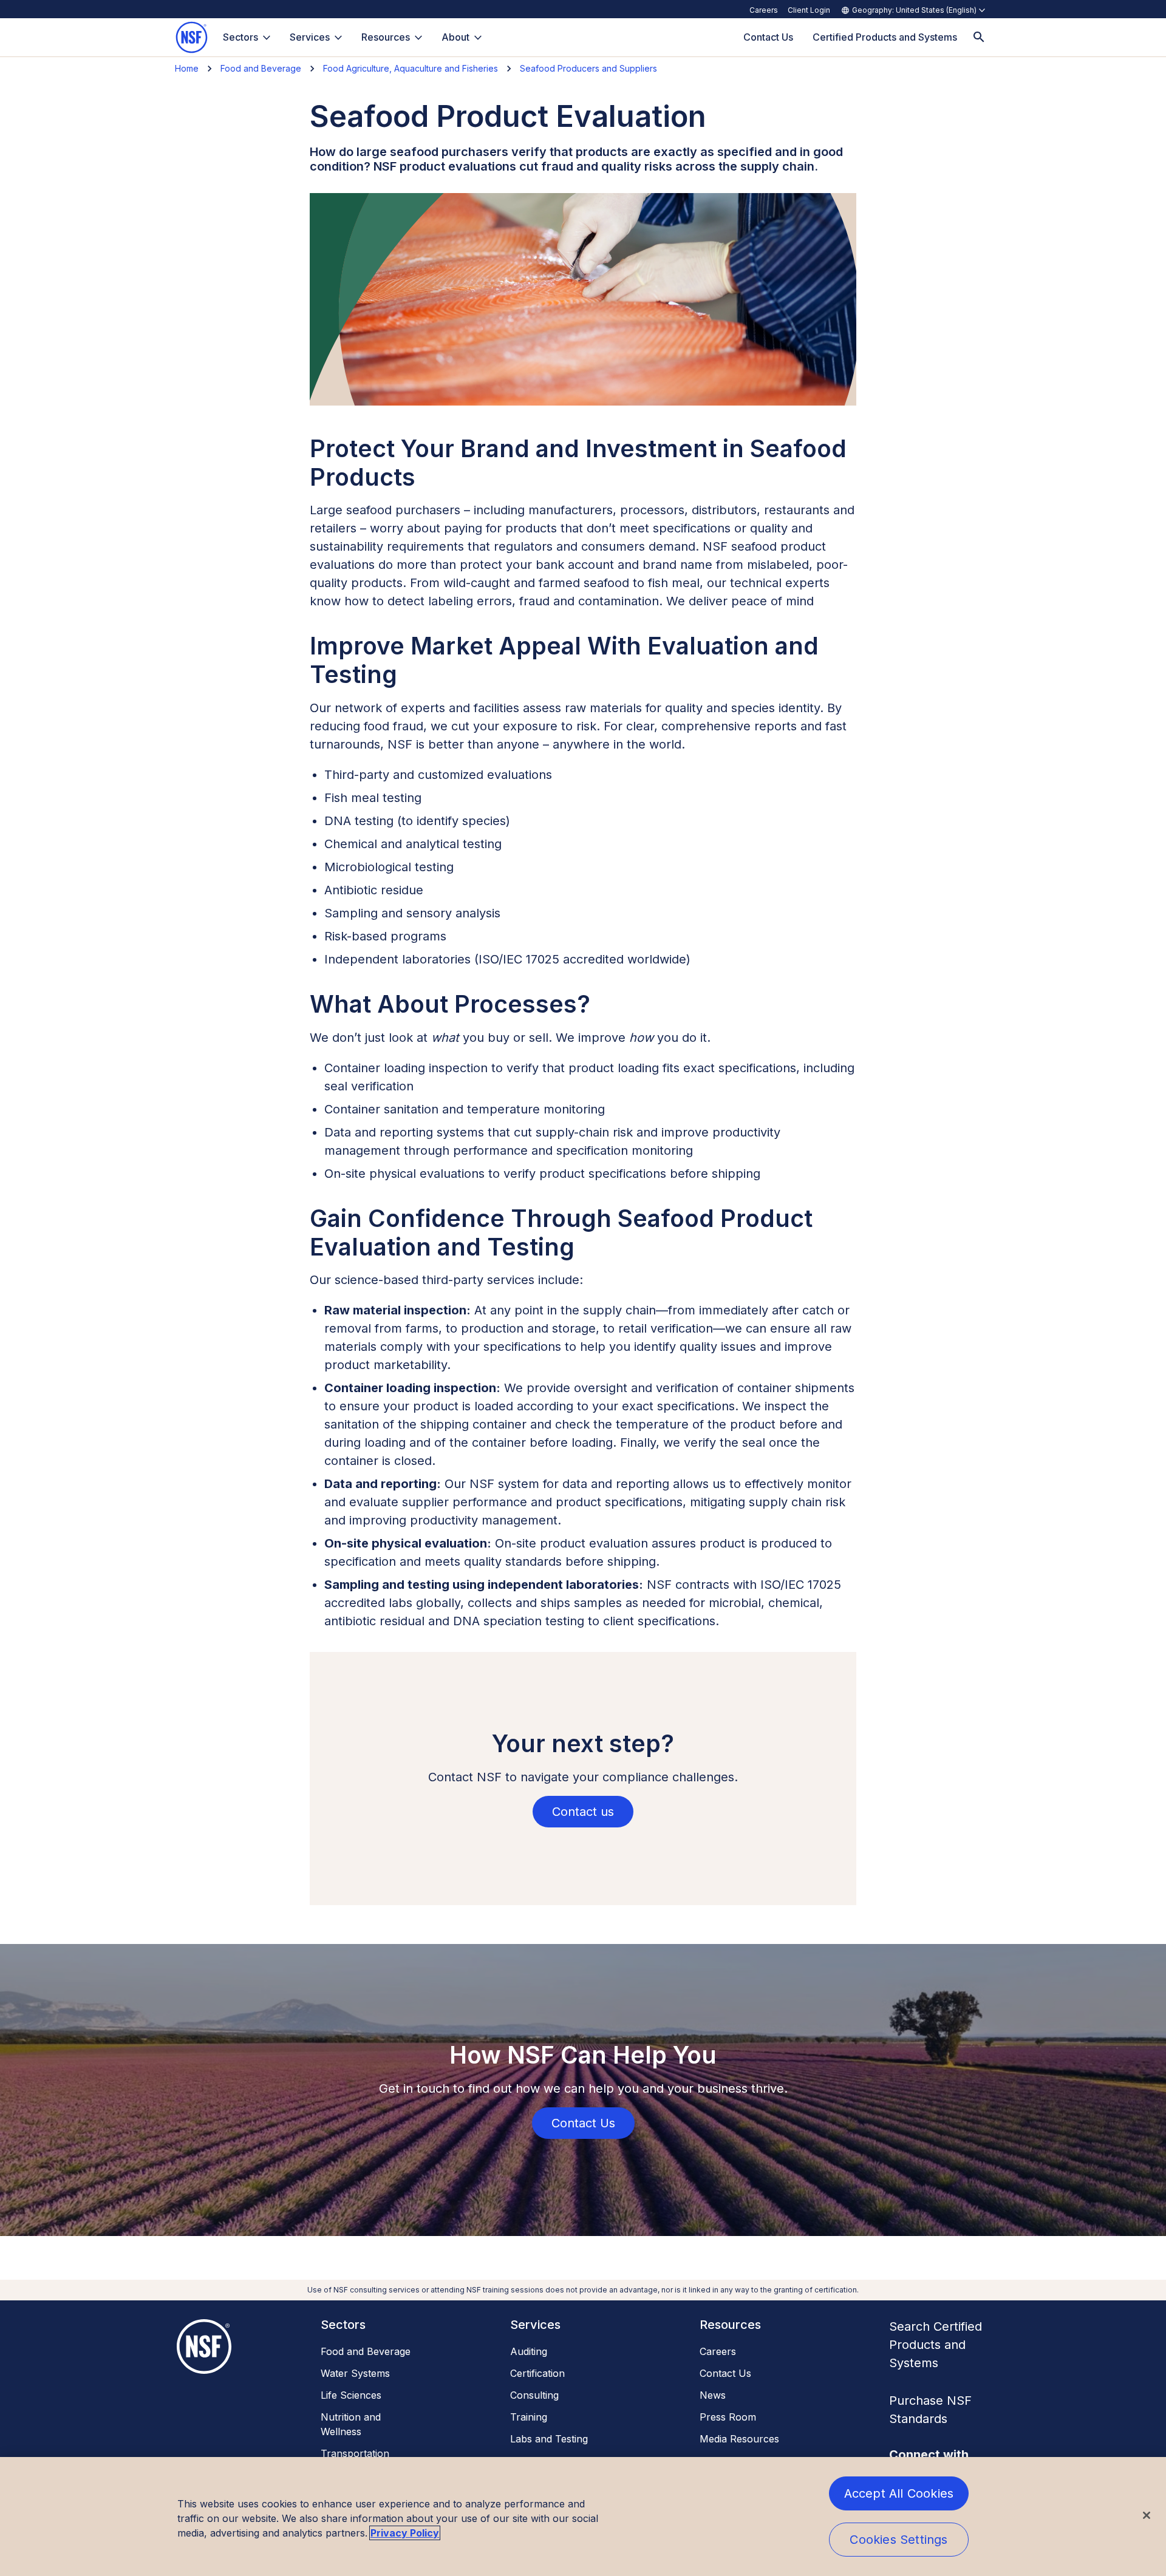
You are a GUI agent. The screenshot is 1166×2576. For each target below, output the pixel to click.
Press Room (728, 2417)
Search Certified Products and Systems (936, 2345)
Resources (386, 37)
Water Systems (355, 2373)
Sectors (240, 37)
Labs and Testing (549, 2439)
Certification (537, 2373)
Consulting (534, 2395)
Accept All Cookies (899, 2493)
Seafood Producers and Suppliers (588, 68)
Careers (764, 10)
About (455, 37)
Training (529, 2417)
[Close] (1147, 2515)
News (713, 2395)
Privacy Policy (405, 2533)
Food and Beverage (261, 68)
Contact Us (725, 2373)
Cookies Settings (898, 2540)
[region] (583, 2517)
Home (187, 68)
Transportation (355, 2453)
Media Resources (739, 2439)
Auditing (529, 2351)
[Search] (979, 37)
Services (310, 37)
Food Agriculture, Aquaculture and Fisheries (411, 68)
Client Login (809, 10)
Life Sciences (351, 2395)
